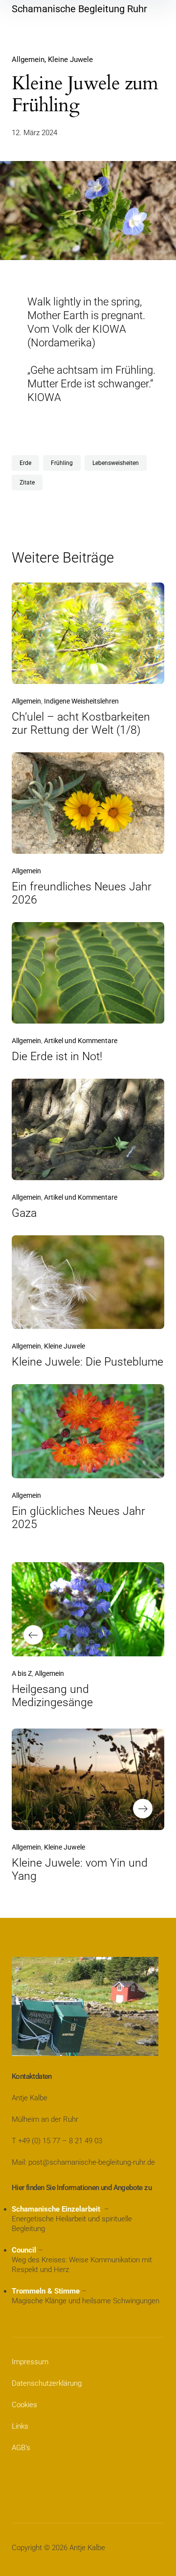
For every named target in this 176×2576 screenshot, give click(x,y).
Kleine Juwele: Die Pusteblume (88, 1362)
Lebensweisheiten (116, 463)
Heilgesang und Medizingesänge (52, 1696)
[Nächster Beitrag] (88, 1779)
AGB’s (21, 2448)
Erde (25, 463)
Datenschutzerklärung (47, 2383)
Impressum (30, 2362)
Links (20, 2426)
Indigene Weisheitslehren (81, 701)
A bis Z (22, 1673)
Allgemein (28, 60)
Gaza (24, 1213)
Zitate (27, 483)
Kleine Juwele (70, 60)
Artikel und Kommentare (81, 1041)
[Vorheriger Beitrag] (88, 1609)
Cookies (24, 2405)
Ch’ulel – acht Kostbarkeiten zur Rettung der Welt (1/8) (81, 724)
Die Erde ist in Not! (57, 1057)
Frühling (62, 463)
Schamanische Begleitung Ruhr (79, 9)
